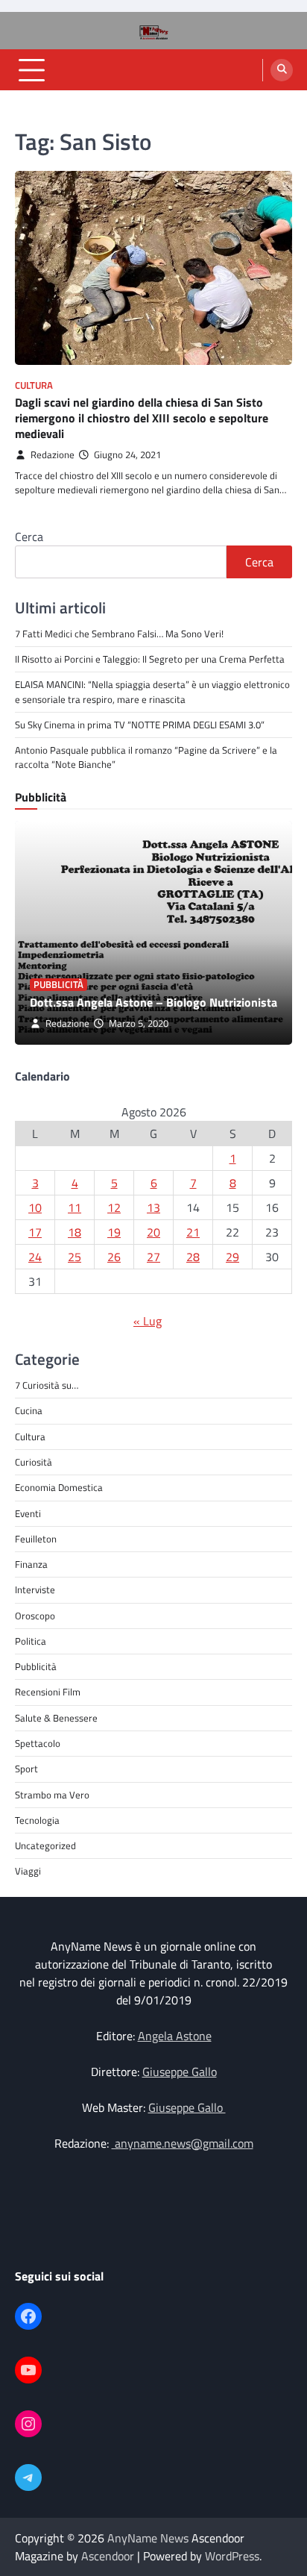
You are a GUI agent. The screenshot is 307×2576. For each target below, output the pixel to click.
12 (114, 1207)
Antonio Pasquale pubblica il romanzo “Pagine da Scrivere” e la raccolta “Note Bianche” (146, 757)
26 (114, 1257)
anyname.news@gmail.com (183, 2143)
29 (232, 1257)
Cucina (29, 1410)
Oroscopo (35, 1616)
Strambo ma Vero (52, 1795)
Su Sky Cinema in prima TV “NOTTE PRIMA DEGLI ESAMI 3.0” (141, 725)
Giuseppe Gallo (180, 2072)
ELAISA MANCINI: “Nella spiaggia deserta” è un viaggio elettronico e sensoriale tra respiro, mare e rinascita (152, 691)
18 (75, 1232)
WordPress (232, 2556)
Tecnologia (37, 1820)
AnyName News (148, 2538)
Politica (31, 1641)
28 (193, 1257)
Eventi (28, 1513)
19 (114, 1232)
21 (193, 1232)
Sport (26, 1769)
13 (153, 1207)
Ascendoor (108, 2556)
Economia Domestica (59, 1487)
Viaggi (28, 1871)
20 (153, 1232)
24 (35, 1257)
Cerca (29, 537)
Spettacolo (38, 1743)
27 (153, 1257)
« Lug (148, 1321)
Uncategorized (45, 1845)
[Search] (282, 70)
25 (75, 1257)
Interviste (35, 1589)
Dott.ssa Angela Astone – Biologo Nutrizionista (153, 1002)
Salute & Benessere (56, 1718)
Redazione (53, 455)
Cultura (34, 385)
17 (35, 1232)
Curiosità (34, 1462)
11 (75, 1207)
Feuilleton (36, 1539)
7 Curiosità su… (47, 1385)
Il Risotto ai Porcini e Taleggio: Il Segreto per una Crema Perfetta (150, 659)
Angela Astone (175, 2036)
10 (35, 1207)
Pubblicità (58, 985)
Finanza (31, 1564)
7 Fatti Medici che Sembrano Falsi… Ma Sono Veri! (119, 634)
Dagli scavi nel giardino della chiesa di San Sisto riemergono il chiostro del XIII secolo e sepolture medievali (142, 418)
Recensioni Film (48, 1692)
